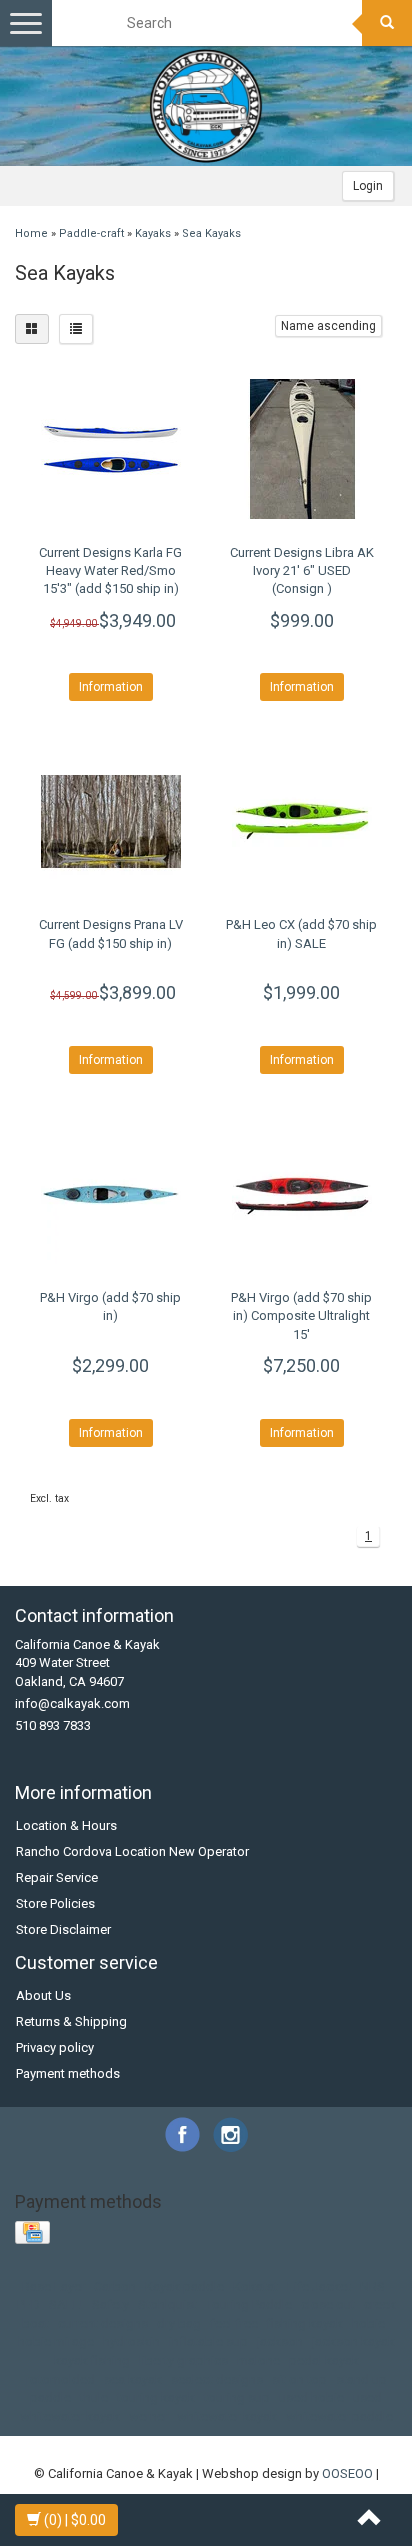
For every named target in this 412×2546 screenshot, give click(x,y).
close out (328, 2304)
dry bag (179, 2323)
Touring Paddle (249, 2304)
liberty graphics (183, 2360)
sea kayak (133, 2379)
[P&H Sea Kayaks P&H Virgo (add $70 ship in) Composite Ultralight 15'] (301, 1194)
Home (31, 233)
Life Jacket (319, 2286)
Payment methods (68, 2073)
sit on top (299, 2379)
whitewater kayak (227, 2416)
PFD (28, 2304)
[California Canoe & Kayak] (206, 106)
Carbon (115, 2286)
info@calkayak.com (72, 1703)
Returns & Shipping (71, 2021)
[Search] (387, 23)
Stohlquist (167, 2304)
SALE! (66, 2304)
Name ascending (328, 326)
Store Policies (55, 1903)
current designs (103, 2323)
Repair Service (57, 1877)
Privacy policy (55, 2047)
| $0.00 (75, 2520)
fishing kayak (305, 2323)
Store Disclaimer (63, 1929)
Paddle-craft (91, 233)
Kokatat (255, 2286)
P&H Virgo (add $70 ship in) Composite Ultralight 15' (301, 1315)
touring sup (237, 2397)
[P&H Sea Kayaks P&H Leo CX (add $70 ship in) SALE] (301, 821)
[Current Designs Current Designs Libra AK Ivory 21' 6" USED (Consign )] (301, 449)
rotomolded (60, 2379)
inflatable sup (208, 2341)
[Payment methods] (34, 2233)
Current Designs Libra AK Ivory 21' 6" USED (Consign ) (302, 570)
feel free (234, 2323)
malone (258, 2360)
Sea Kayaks (211, 233)
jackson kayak (353, 2341)
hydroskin (131, 2341)
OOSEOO (347, 2473)
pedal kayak (324, 2360)
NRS (372, 2286)
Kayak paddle (184, 2286)
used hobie (311, 2397)
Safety (110, 2304)
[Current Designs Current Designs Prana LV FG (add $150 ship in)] (110, 821)
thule (94, 2397)
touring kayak (156, 2397)
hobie (368, 2323)
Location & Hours (66, 1825)
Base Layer (53, 2286)
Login (368, 186)
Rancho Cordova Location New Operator (132, 1851)
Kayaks (153, 233)
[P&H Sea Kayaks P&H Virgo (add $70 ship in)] (110, 1194)
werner (148, 2416)
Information (111, 687)
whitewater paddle (339, 2416)
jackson (280, 2341)
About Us (43, 1995)
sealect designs (217, 2379)
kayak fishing (92, 2360)
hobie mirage (56, 2341)
